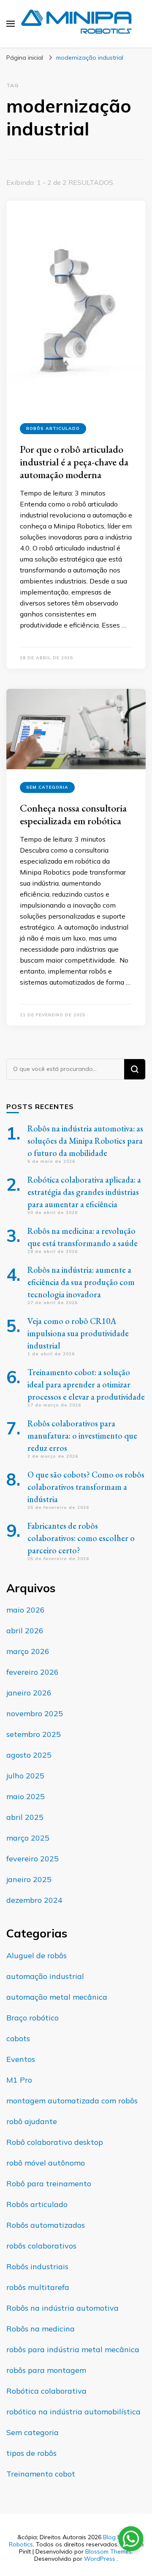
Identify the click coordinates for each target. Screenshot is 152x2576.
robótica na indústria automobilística (73, 2412)
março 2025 (28, 1838)
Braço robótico (33, 2018)
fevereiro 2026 (33, 1672)
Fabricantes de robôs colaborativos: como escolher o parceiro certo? (81, 1538)
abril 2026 (25, 1631)
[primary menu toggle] (11, 24)
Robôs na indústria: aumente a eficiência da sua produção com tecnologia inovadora (81, 1282)
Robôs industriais (37, 2266)
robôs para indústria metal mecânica (73, 2349)
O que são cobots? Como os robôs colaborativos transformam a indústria (86, 1487)
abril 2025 (25, 1817)
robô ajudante (32, 2121)
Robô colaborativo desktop (55, 2142)
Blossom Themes (109, 2551)
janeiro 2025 (29, 1879)
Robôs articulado (53, 428)
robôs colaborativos (41, 2246)
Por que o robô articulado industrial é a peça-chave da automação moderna (74, 462)
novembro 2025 (35, 1713)
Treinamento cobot (41, 2474)
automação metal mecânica (57, 1997)
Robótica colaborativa (46, 2391)
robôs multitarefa (38, 2287)
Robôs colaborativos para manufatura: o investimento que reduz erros (82, 1436)
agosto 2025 (29, 1755)
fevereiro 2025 (33, 1859)
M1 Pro (19, 2080)
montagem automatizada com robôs (72, 2101)
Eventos (21, 2059)
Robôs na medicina (41, 2329)
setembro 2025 (34, 1734)
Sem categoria (47, 787)
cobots (18, 2038)
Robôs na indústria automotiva (62, 2308)
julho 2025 (25, 1776)
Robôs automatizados (46, 2225)
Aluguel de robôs (37, 1955)
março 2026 (28, 1651)
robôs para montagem (46, 2370)
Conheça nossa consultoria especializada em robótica (73, 814)
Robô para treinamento (49, 2184)
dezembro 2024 (34, 1900)
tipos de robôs (31, 2453)
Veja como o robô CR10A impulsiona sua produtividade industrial (78, 1333)
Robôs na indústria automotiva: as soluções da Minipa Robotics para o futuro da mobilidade (85, 1141)
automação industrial (45, 1976)
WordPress (100, 2559)
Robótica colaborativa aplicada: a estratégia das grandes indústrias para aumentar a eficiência (84, 1192)
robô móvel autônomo (46, 2163)
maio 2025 (26, 1796)
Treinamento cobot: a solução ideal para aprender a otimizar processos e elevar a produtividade (86, 1384)
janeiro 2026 (29, 1693)
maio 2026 (26, 1610)
